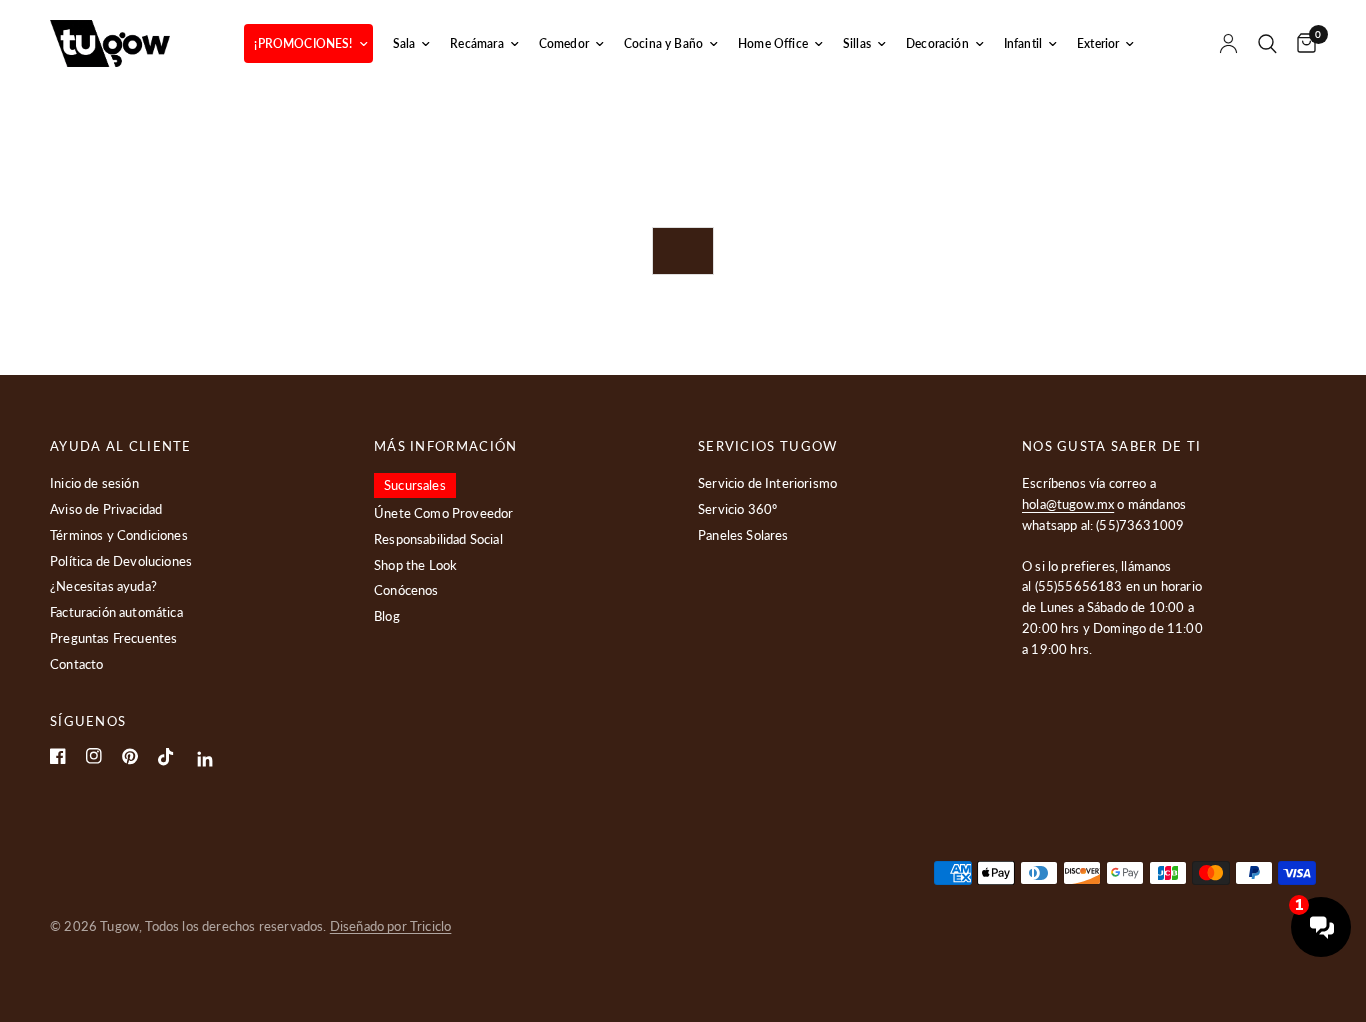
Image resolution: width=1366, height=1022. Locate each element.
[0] (1301, 43)
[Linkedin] (205, 759)
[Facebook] (58, 756)
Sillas (857, 43)
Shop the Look (415, 565)
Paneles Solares (743, 535)
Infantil (1023, 43)
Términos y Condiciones (119, 535)
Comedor (564, 43)
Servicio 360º (737, 509)
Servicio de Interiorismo (767, 483)
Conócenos (406, 590)
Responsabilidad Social (438, 539)
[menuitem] (308, 43)
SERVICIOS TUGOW (768, 446)
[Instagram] (94, 756)
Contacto (76, 664)
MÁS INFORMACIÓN (446, 446)
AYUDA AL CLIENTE (121, 446)
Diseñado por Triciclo (391, 926)
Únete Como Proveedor (443, 513)
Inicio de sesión (94, 483)
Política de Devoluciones (121, 561)
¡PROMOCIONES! (303, 43)
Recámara (476, 43)
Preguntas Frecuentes (113, 638)
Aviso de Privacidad (106, 509)
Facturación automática (116, 612)
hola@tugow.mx (1068, 504)
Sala (404, 43)
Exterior (1098, 43)
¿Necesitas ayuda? (103, 586)
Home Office (773, 43)
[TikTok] (166, 757)
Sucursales (415, 485)
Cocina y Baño (663, 43)
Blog (387, 616)
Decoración (937, 43)
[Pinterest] (130, 756)
